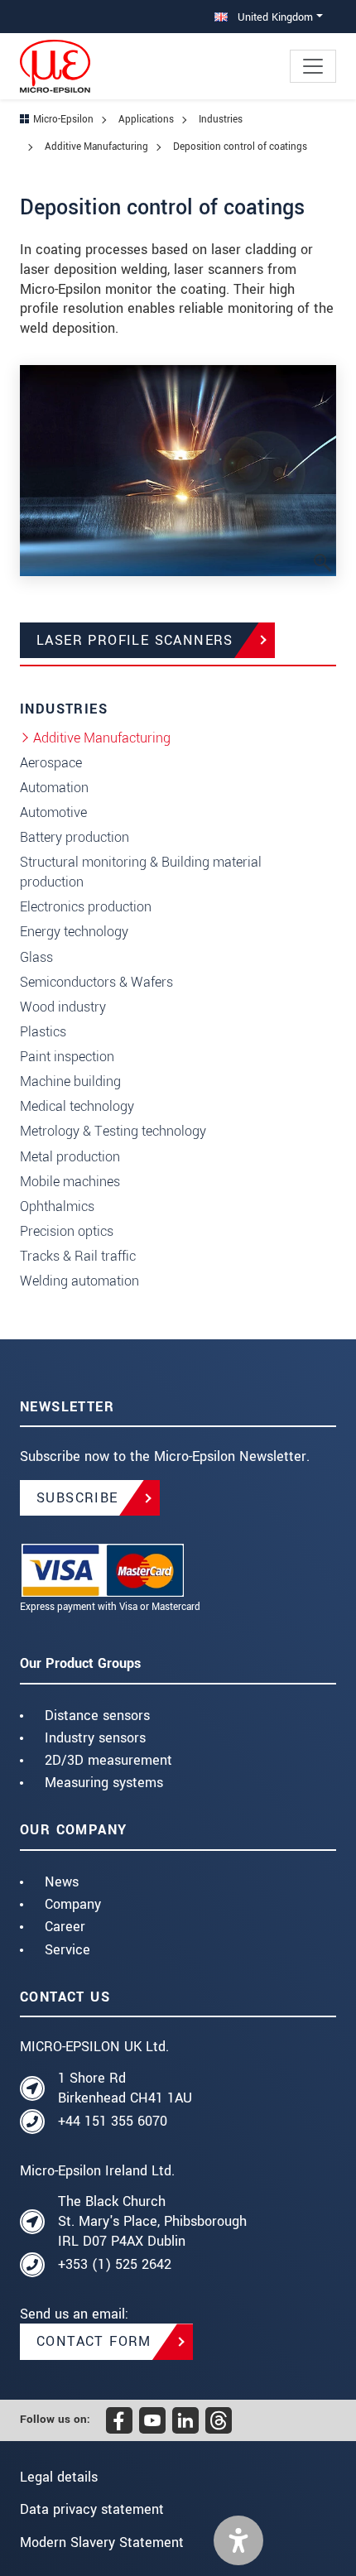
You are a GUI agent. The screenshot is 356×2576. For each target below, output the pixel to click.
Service (67, 1950)
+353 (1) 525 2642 (115, 2264)
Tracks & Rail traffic (78, 1256)
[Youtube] (152, 2420)
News (62, 1882)
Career (65, 1927)
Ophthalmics (57, 1206)
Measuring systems (104, 1783)
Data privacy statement (92, 2509)
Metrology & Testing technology (113, 1131)
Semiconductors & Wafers (96, 982)
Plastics (43, 1032)
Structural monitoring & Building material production (141, 872)
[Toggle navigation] (313, 66)
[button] (238, 2540)
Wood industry (63, 1007)
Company (73, 1904)
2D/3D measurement (108, 1760)
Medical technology (77, 1106)
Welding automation (79, 1281)
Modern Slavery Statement (102, 2542)
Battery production (75, 837)
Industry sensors (95, 1738)
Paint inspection (67, 1057)
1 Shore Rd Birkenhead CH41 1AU (125, 2088)
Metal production (70, 1157)
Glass (36, 957)
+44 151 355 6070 (113, 2121)
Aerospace (51, 763)
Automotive (53, 812)
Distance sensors (97, 1716)
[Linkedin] (185, 2420)
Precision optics (67, 1231)
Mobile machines (70, 1182)
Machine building (70, 1081)
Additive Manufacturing (102, 738)
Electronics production (86, 907)
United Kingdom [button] (274, 17)
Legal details (59, 2477)
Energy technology (74, 932)
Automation (54, 788)
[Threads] (219, 2420)
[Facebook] (119, 2420)
